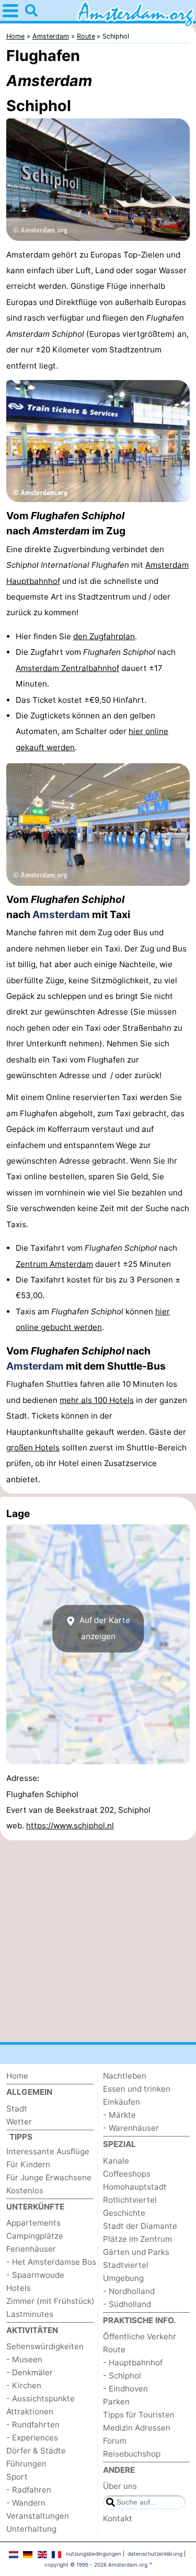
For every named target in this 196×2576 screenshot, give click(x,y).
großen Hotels (33, 1448)
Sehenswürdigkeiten (45, 2346)
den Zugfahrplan (104, 636)
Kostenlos (25, 2190)
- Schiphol (122, 2376)
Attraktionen (30, 2412)
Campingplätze (35, 2236)
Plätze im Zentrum (137, 2239)
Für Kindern (28, 2164)
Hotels (19, 2288)
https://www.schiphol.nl (70, 1826)
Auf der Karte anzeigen (104, 1628)
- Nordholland (129, 2291)
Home (17, 2076)
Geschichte (124, 2213)
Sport (17, 2477)
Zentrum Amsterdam (54, 1264)
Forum (115, 2441)
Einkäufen (122, 2102)
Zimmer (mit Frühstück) (50, 2301)
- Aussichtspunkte (41, 2398)
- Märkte (119, 2115)
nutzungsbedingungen (94, 2554)
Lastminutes (30, 2314)
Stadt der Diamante (140, 2226)
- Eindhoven (125, 2389)
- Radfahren (29, 2490)
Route (114, 2349)
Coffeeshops (127, 2174)
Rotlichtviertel (130, 2200)
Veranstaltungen (38, 2516)
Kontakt (118, 2518)
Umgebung (123, 2278)
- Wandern (26, 2503)
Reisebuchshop (132, 2454)
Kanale (116, 2161)
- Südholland (127, 2304)
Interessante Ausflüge (48, 2151)
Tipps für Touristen (139, 2415)
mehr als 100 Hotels (97, 1400)
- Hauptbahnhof (133, 2363)
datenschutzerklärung (155, 2554)
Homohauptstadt (135, 2187)
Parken (116, 2402)
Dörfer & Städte (36, 2451)
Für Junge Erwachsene (49, 2177)
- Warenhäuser (131, 2128)
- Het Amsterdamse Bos (51, 2262)
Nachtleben (125, 2076)
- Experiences (32, 2438)
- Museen (24, 2359)
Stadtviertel (126, 2265)
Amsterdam (61, 914)
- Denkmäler (30, 2372)
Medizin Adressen (137, 2428)
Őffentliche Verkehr (140, 2336)
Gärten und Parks (136, 2252)
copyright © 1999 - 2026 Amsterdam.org (96, 2565)
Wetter (19, 2122)
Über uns (120, 2486)
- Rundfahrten (33, 2425)
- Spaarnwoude (35, 2275)
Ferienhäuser (31, 2249)
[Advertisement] (98, 1941)
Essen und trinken (137, 2089)
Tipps (21, 2137)
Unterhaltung (31, 2529)
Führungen (26, 2464)
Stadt (17, 2109)
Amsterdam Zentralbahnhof (67, 668)
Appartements (33, 2223)
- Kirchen (24, 2385)
